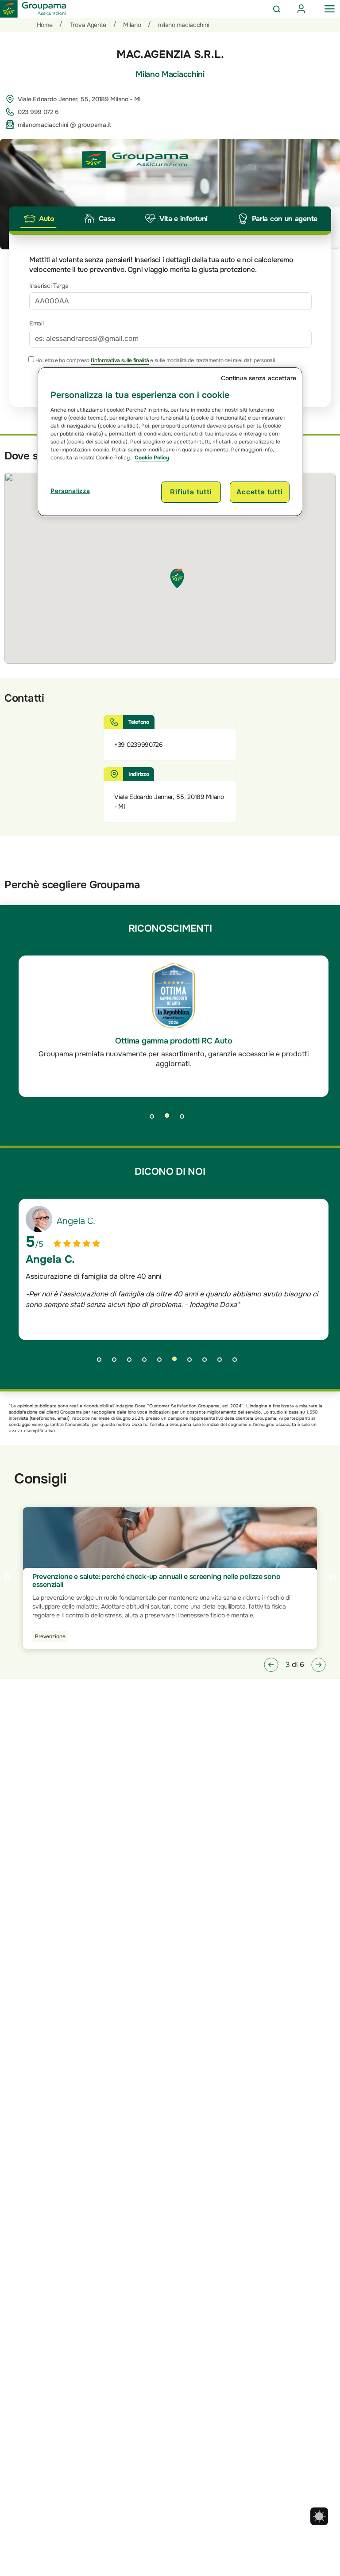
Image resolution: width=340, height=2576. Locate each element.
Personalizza (70, 491)
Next (332, 1578)
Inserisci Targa (49, 286)
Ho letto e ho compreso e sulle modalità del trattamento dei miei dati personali (155, 360)
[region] (170, 442)
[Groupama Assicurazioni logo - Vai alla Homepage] (33, 9)
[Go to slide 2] (170, 1119)
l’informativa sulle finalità (120, 360)
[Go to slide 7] (193, 1362)
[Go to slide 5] (162, 1362)
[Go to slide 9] (223, 1362)
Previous (8, 1578)
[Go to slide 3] (185, 1119)
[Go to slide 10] (238, 1362)
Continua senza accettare (259, 378)
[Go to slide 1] (155, 1119)
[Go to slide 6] (178, 1362)
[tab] (39, 219)
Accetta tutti (259, 492)
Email (37, 323)
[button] (271, 1665)
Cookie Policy (152, 458)
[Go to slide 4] (147, 1362)
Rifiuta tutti (191, 492)
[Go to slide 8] (208, 1362)
